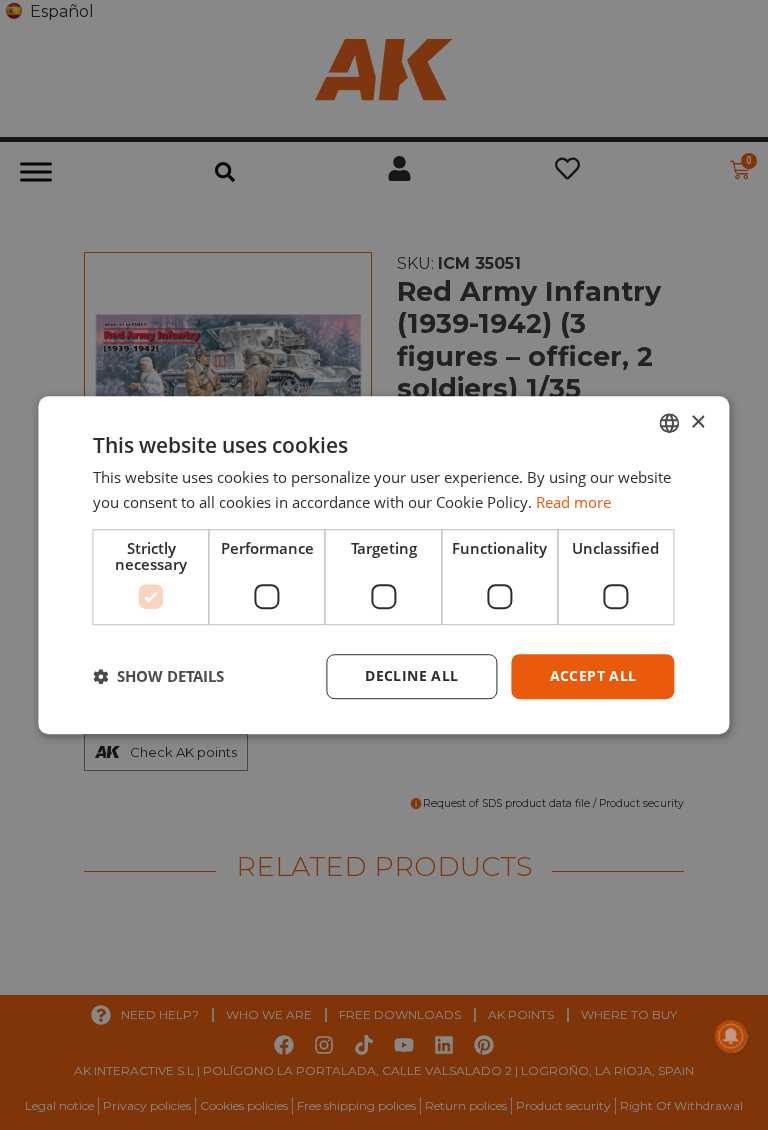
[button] (158, 676)
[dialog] (383, 565)
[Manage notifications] (731, 1036)
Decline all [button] (411, 675)
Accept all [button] (593, 675)
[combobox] (670, 423)
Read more (573, 502)
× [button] (697, 422)
